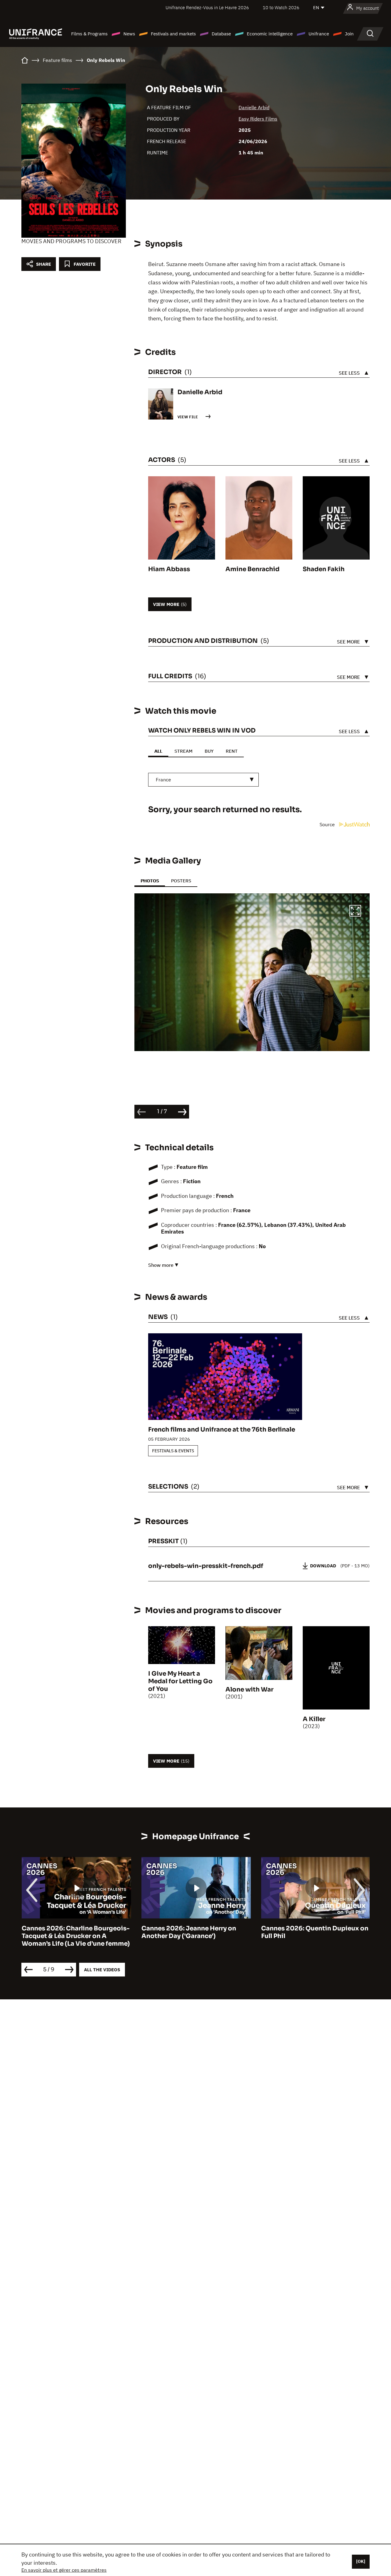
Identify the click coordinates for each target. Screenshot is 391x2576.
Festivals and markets (173, 34)
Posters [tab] (181, 881)
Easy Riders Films (258, 119)
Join (349, 34)
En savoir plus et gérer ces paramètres (64, 2570)
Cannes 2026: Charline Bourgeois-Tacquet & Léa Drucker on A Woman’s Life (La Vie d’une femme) (75, 1936)
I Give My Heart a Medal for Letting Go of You (180, 1681)
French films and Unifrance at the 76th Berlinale (222, 1430)
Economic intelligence (270, 34)
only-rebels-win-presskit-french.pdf (206, 1566)
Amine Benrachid (252, 569)
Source (328, 824)
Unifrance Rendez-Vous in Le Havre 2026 (207, 7)
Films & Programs (89, 34)
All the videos (102, 1970)
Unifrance (319, 34)
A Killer (314, 1719)
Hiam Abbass (169, 569)
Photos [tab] (150, 881)
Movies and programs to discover (71, 241)
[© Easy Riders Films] (252, 972)
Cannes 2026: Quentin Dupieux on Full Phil (314, 1932)
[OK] (361, 2561)
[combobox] (203, 780)
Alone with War (249, 1690)
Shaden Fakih (324, 569)
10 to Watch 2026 (281, 7)
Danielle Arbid (254, 107)
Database (221, 34)
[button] (355, 912)
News (129, 34)
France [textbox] (163, 780)
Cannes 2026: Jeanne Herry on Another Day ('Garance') (188, 1932)
